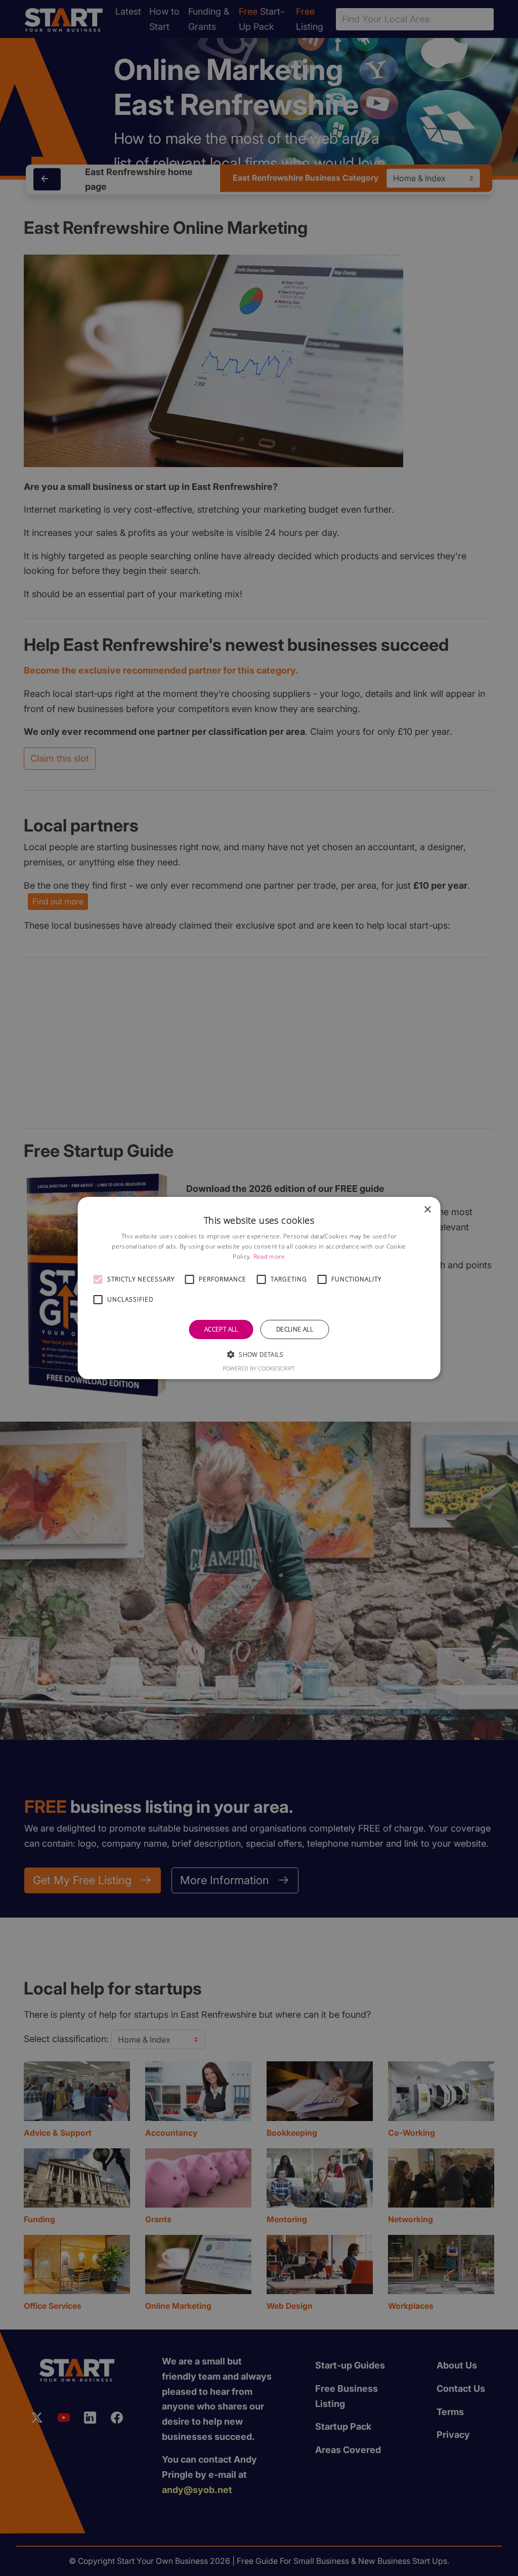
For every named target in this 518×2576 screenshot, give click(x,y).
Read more (269, 1256)
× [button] (427, 1210)
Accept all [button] (221, 1329)
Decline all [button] (295, 1329)
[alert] (259, 1288)
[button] (98, 1279)
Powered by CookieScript (259, 1368)
